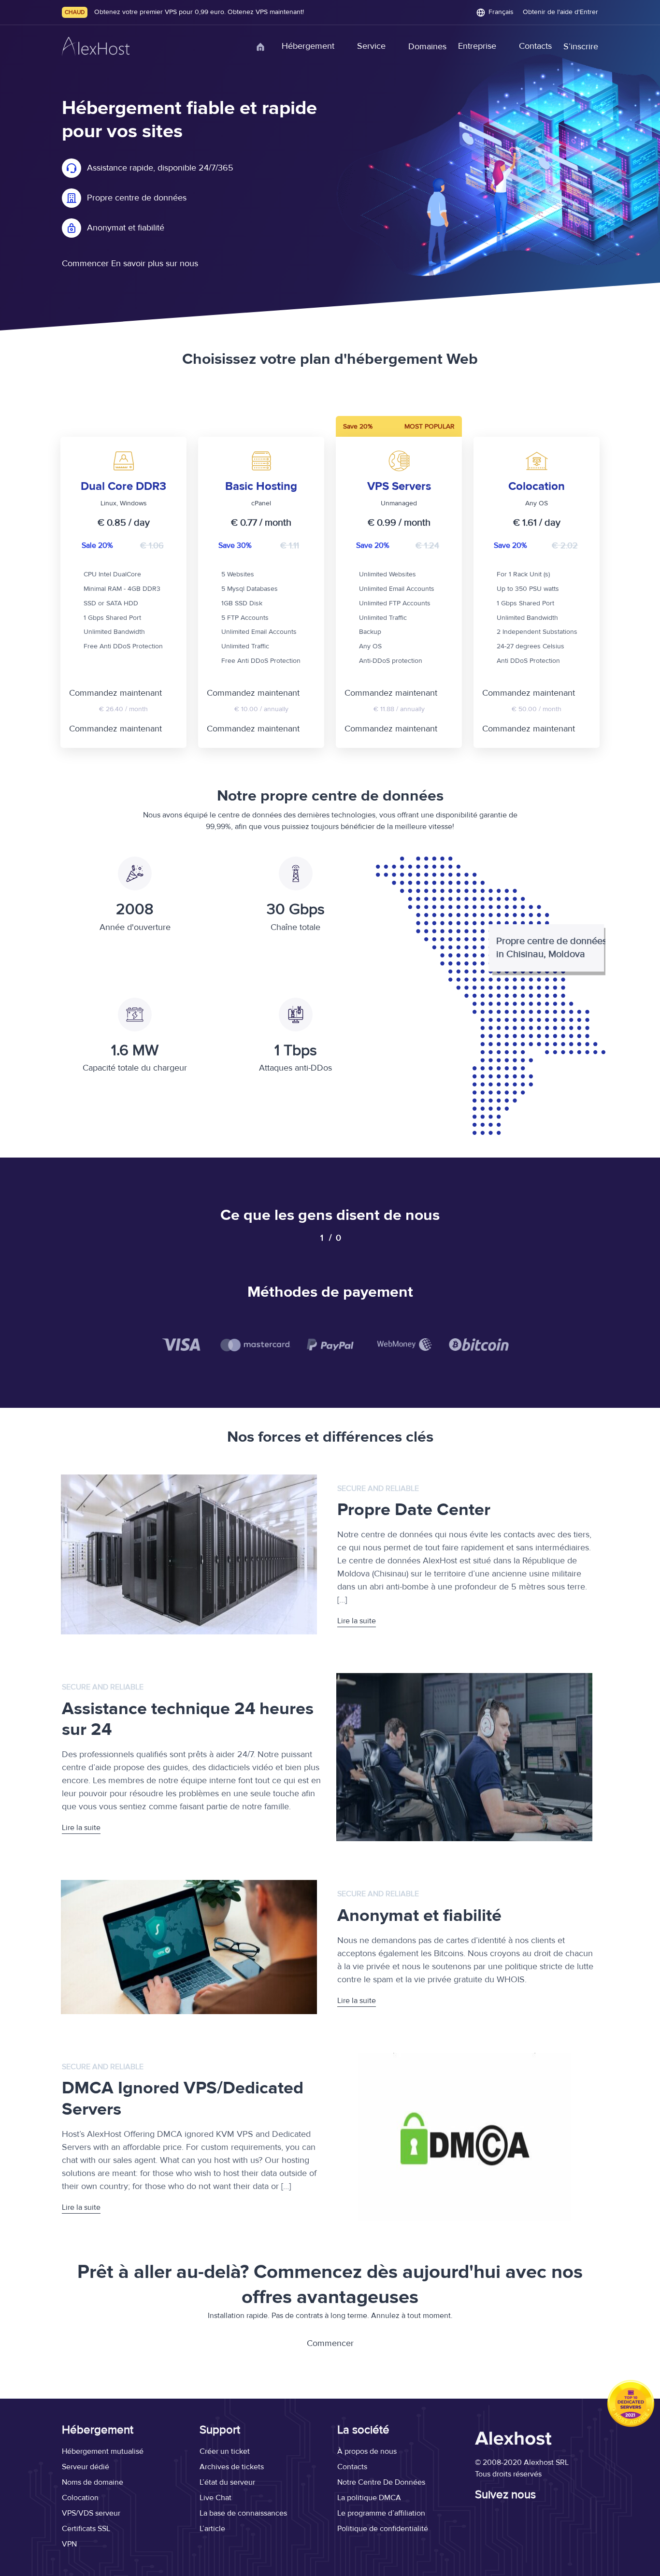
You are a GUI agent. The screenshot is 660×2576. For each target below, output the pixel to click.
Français (501, 12)
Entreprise (477, 46)
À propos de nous (367, 2451)
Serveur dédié (86, 2467)
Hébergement (308, 46)
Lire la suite (357, 1621)
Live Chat (215, 2498)
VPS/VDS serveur (91, 2513)
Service (371, 46)
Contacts (535, 46)
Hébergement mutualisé (103, 2451)
